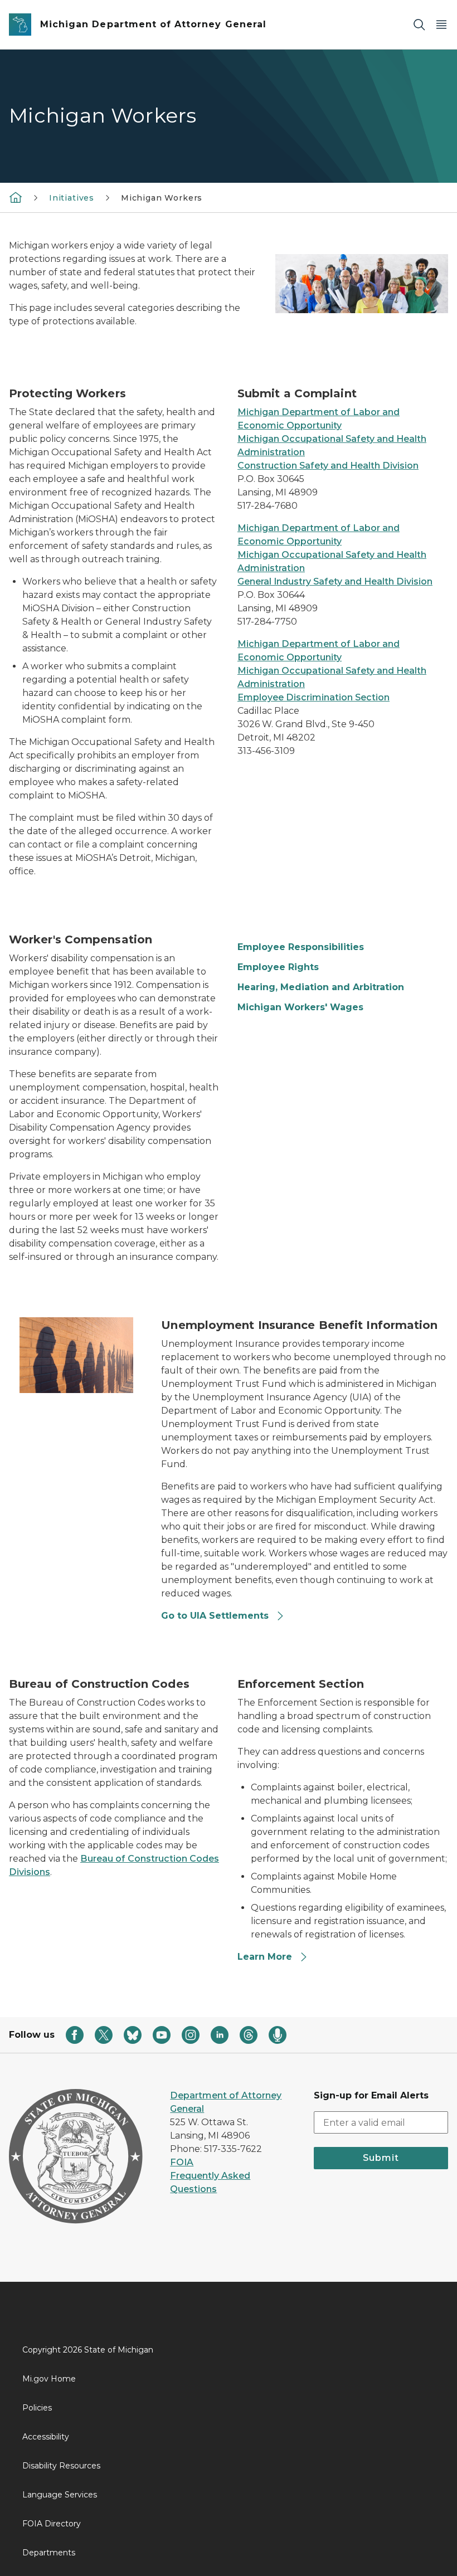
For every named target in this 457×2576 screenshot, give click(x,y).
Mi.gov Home (49, 2379)
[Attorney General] (16, 197)
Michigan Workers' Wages (300, 1007)
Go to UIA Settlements (215, 1616)
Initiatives (72, 198)
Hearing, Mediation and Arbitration (321, 987)
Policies (37, 2408)
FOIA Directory (52, 2524)
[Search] (419, 25)
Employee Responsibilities (301, 947)
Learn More (265, 1957)
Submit (381, 2158)
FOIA (182, 2162)
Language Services (60, 2495)
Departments (49, 2553)
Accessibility (46, 2437)
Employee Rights (278, 967)
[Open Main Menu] (441, 25)
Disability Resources (61, 2466)
